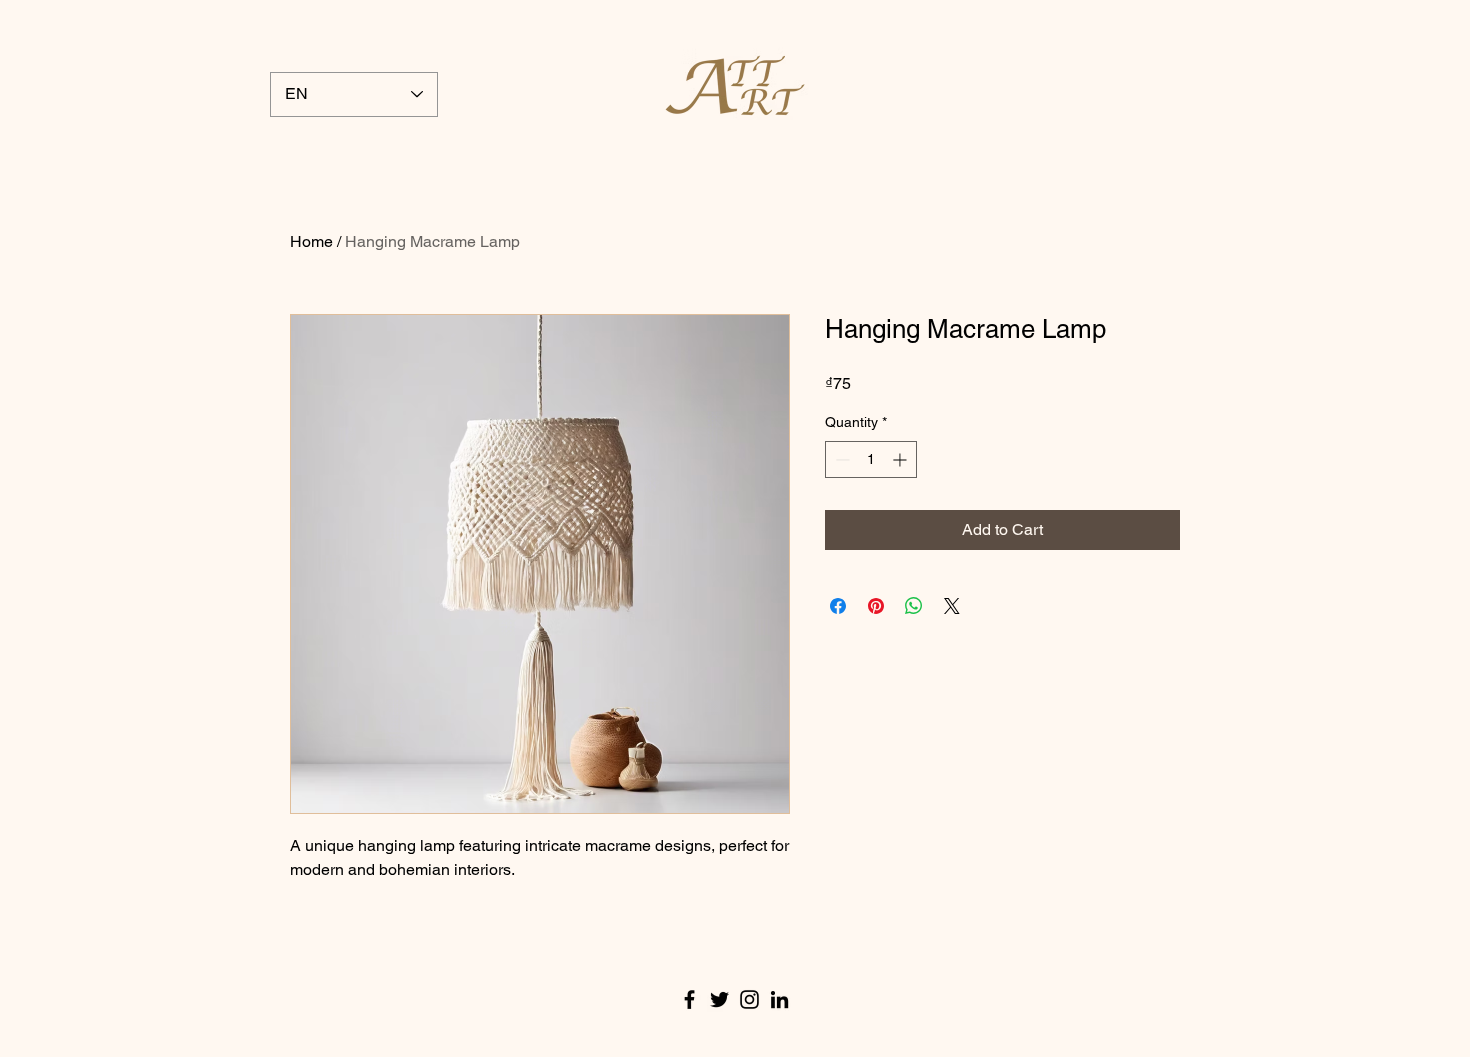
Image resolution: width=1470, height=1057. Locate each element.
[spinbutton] (871, 459)
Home (311, 241)
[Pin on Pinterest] (876, 606)
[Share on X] (952, 606)
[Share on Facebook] (838, 606)
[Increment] (901, 459)
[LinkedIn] (779, 999)
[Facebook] (689, 999)
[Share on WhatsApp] (914, 606)
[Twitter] (719, 999)
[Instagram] (749, 999)
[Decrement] (840, 459)
